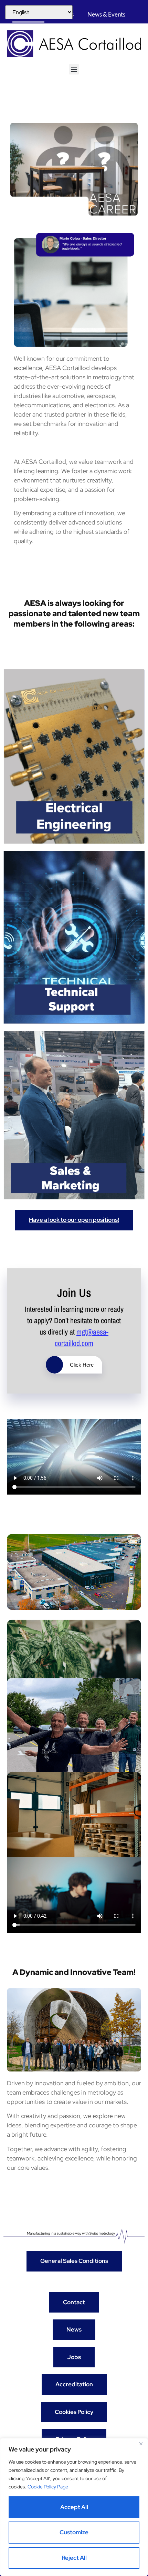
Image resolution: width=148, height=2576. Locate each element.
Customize (74, 2532)
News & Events (106, 14)
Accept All (74, 2507)
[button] (74, 69)
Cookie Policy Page (48, 2487)
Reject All (74, 2558)
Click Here (82, 1365)
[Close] (141, 2444)
